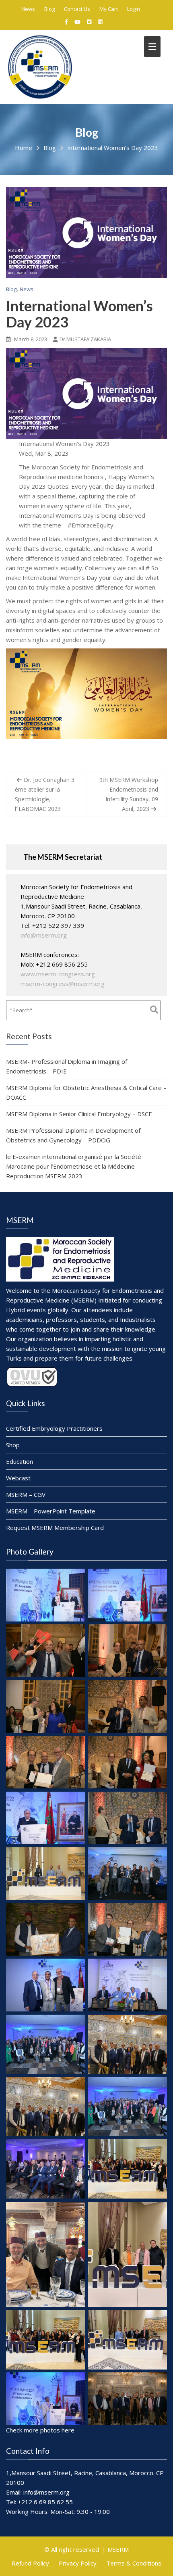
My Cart (109, 9)
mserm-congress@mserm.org (63, 984)
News (28, 9)
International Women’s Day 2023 (79, 314)
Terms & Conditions (134, 2563)
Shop (13, 1445)
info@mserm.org (44, 935)
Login (134, 9)
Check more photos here (40, 2430)
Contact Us (77, 9)
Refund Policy (30, 2563)
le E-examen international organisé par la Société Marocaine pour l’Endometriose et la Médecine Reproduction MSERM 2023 (74, 1166)
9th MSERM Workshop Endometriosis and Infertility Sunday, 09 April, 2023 (129, 794)
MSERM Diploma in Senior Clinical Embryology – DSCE (79, 1114)
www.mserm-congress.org (58, 974)
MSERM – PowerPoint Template (51, 1511)
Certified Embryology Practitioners (54, 1428)
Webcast (18, 1478)
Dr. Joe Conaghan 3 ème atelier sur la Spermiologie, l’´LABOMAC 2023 (45, 794)
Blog (49, 9)
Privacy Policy (78, 2563)
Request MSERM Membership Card (55, 1528)
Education (20, 1461)
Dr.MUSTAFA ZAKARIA (85, 339)
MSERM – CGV (26, 1494)
